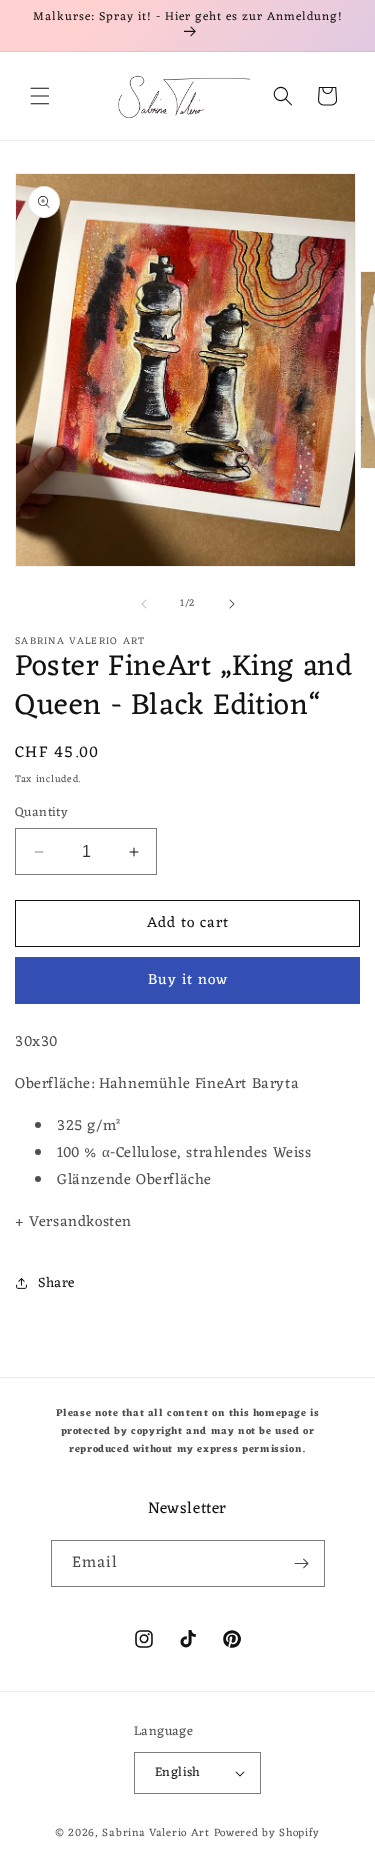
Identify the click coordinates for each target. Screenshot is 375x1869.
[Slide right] (232, 604)
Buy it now (188, 980)
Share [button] (56, 1283)
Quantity (41, 813)
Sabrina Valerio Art (155, 1833)
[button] (40, 96)
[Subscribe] (302, 1563)
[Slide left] (144, 604)
